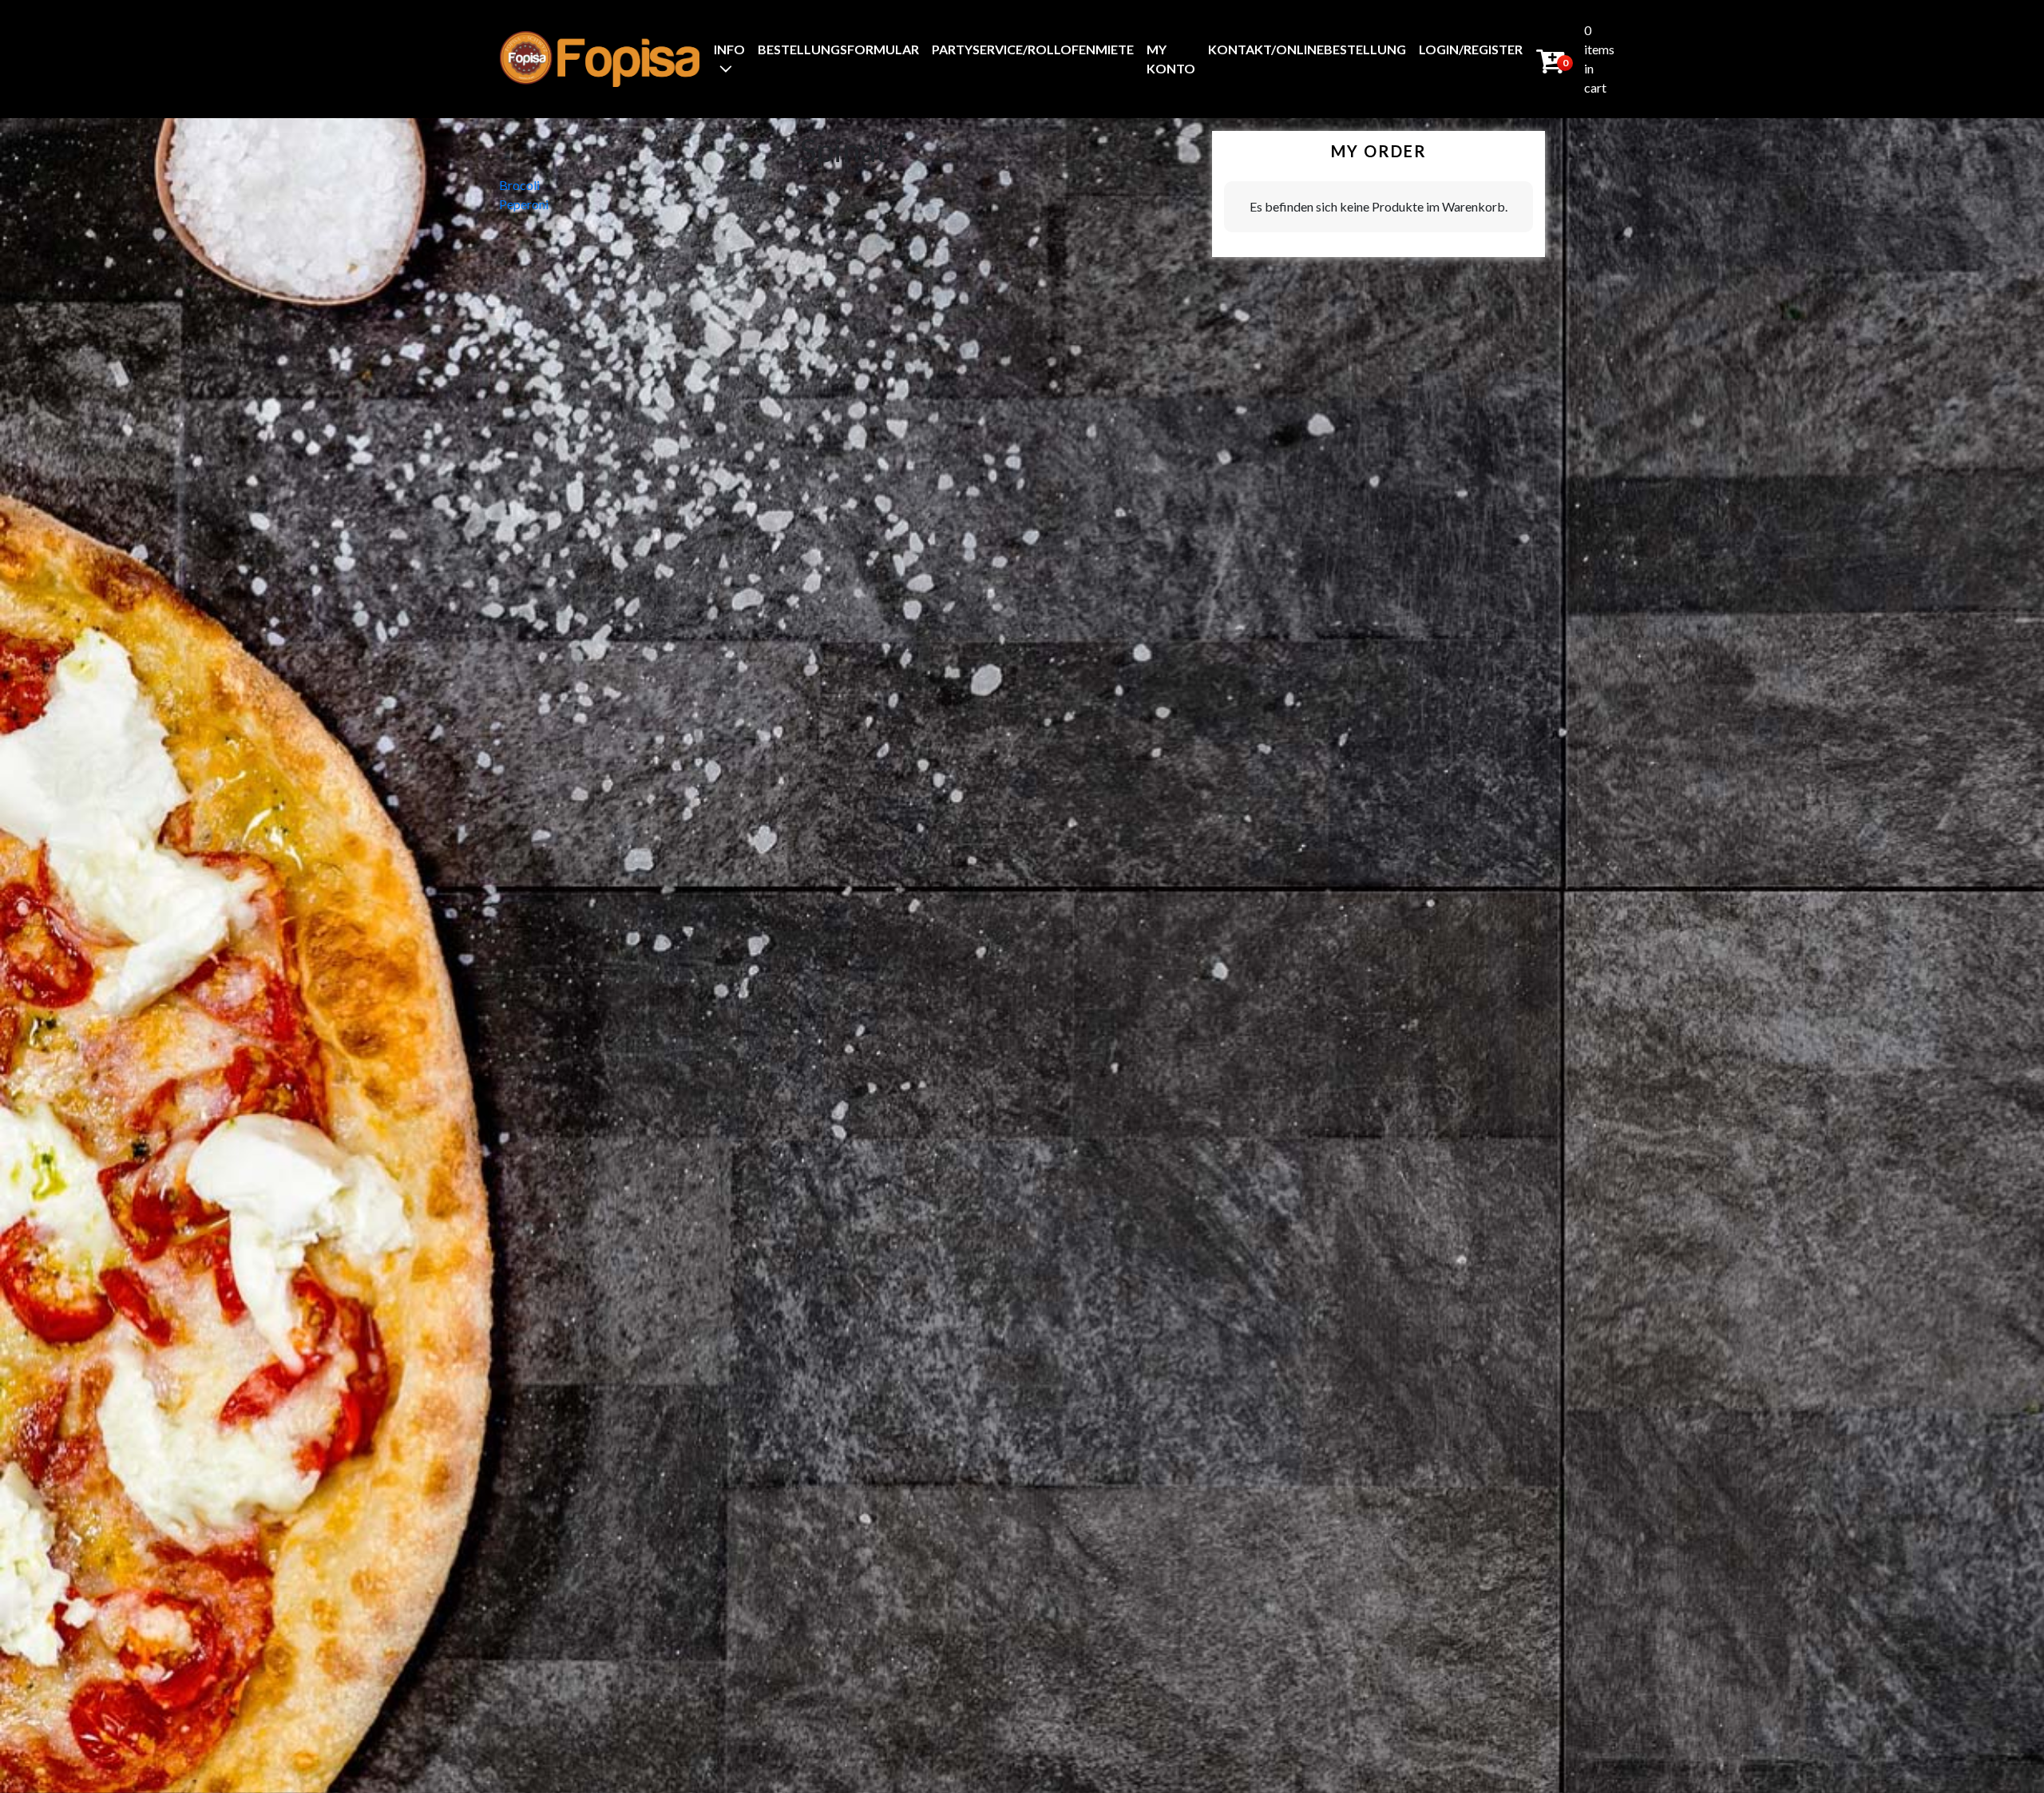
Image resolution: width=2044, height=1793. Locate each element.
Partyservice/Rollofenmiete (1033, 49)
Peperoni (524, 204)
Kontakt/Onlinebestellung (1307, 49)
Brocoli (519, 185)
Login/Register (1471, 49)
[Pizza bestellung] (600, 59)
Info (729, 49)
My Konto (1171, 59)
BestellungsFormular (838, 49)
